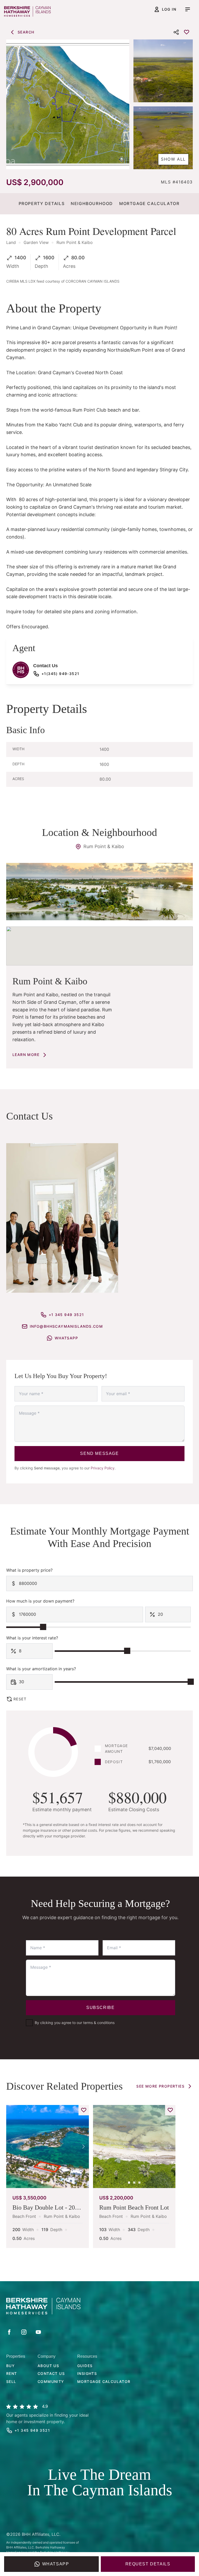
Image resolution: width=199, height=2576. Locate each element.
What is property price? (29, 1570)
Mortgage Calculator (149, 203)
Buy (10, 2366)
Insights (87, 2373)
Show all (173, 159)
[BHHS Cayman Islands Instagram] (24, 2332)
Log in (169, 9)
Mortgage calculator (104, 2381)
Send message (99, 1453)
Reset (20, 1699)
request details (148, 2564)
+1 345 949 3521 (66, 1315)
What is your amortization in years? (41, 1669)
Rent (12, 2373)
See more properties (160, 2086)
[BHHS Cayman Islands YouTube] (38, 2332)
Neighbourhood (92, 203)
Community (51, 2381)
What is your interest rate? (32, 1638)
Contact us (51, 2373)
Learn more (26, 1055)
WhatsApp (66, 1338)
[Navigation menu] (188, 9)
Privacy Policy (103, 1468)
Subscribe (100, 2008)
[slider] (43, 1627)
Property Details (42, 203)
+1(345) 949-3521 (60, 674)
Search (26, 32)
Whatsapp (56, 2564)
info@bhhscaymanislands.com (66, 1326)
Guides (85, 2366)
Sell (11, 2381)
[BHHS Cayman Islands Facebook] (9, 2332)
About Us (48, 2366)
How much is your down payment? (40, 1601)
